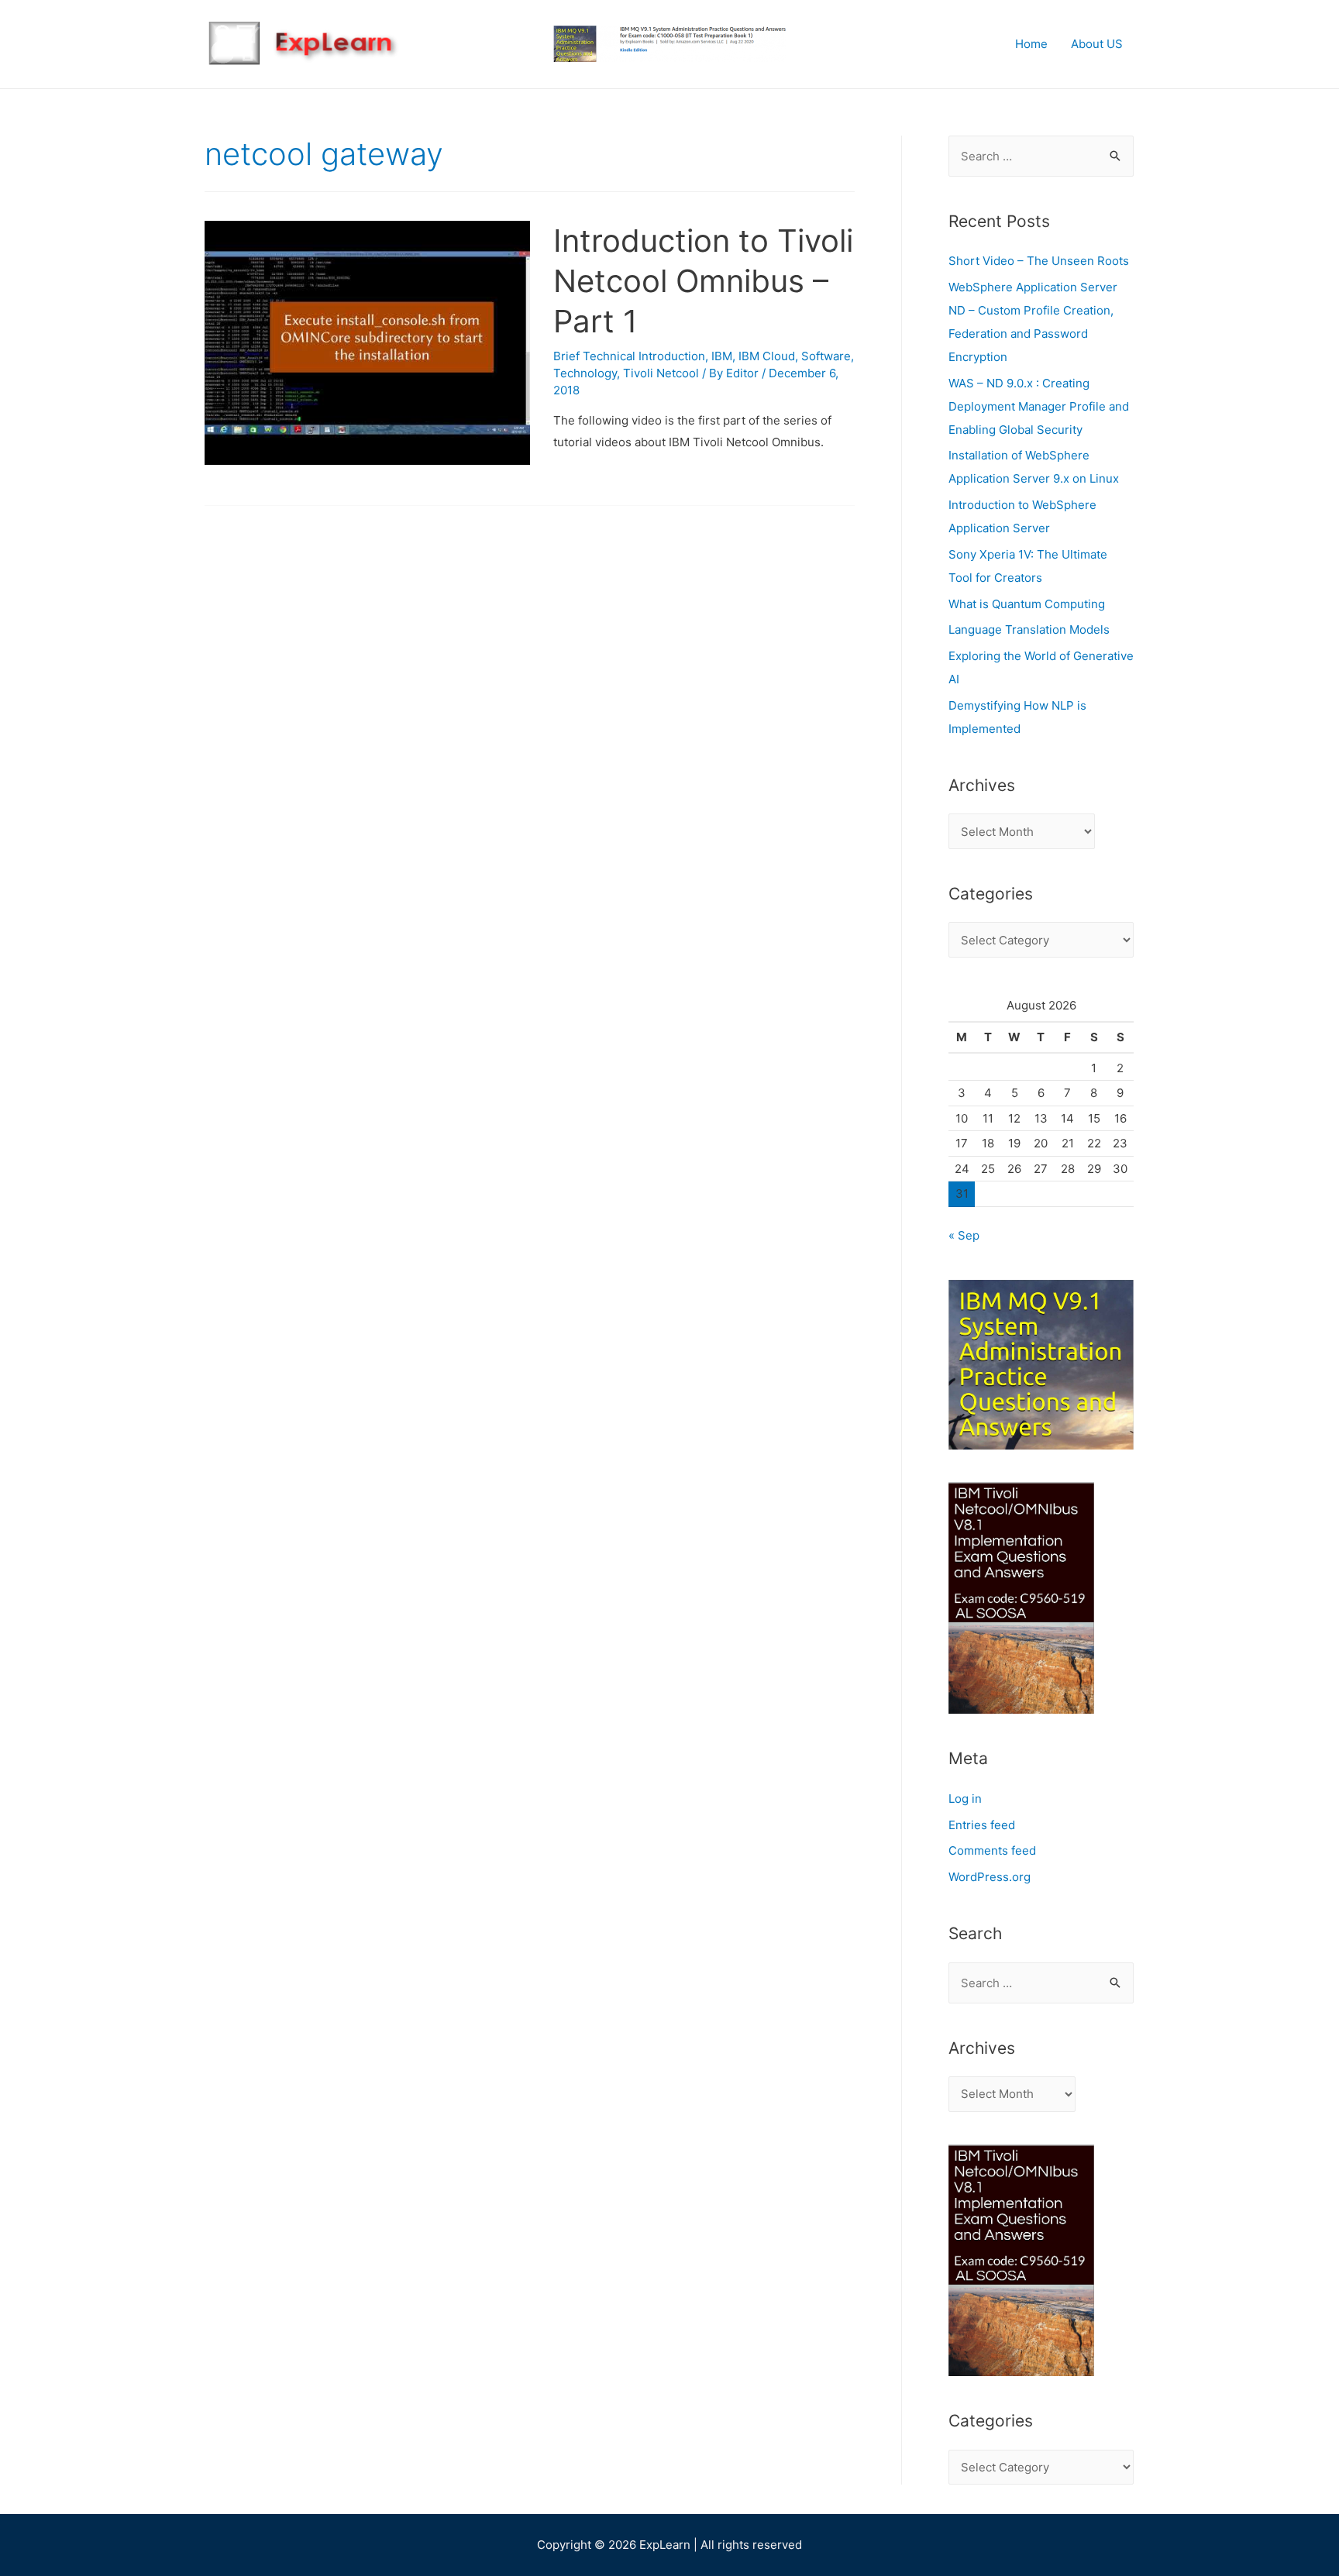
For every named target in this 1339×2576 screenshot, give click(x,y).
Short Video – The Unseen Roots (1039, 261)
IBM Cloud (767, 356)
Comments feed (992, 1850)
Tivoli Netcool (661, 373)
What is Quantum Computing (1027, 604)
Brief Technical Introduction (629, 356)
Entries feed (982, 1825)
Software (826, 356)
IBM (722, 356)
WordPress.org (990, 1877)
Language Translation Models (1029, 629)
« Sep (964, 1235)
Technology (585, 373)
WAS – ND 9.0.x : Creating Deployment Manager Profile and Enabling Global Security (1039, 406)
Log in (965, 1799)
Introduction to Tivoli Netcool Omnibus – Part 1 (703, 281)
